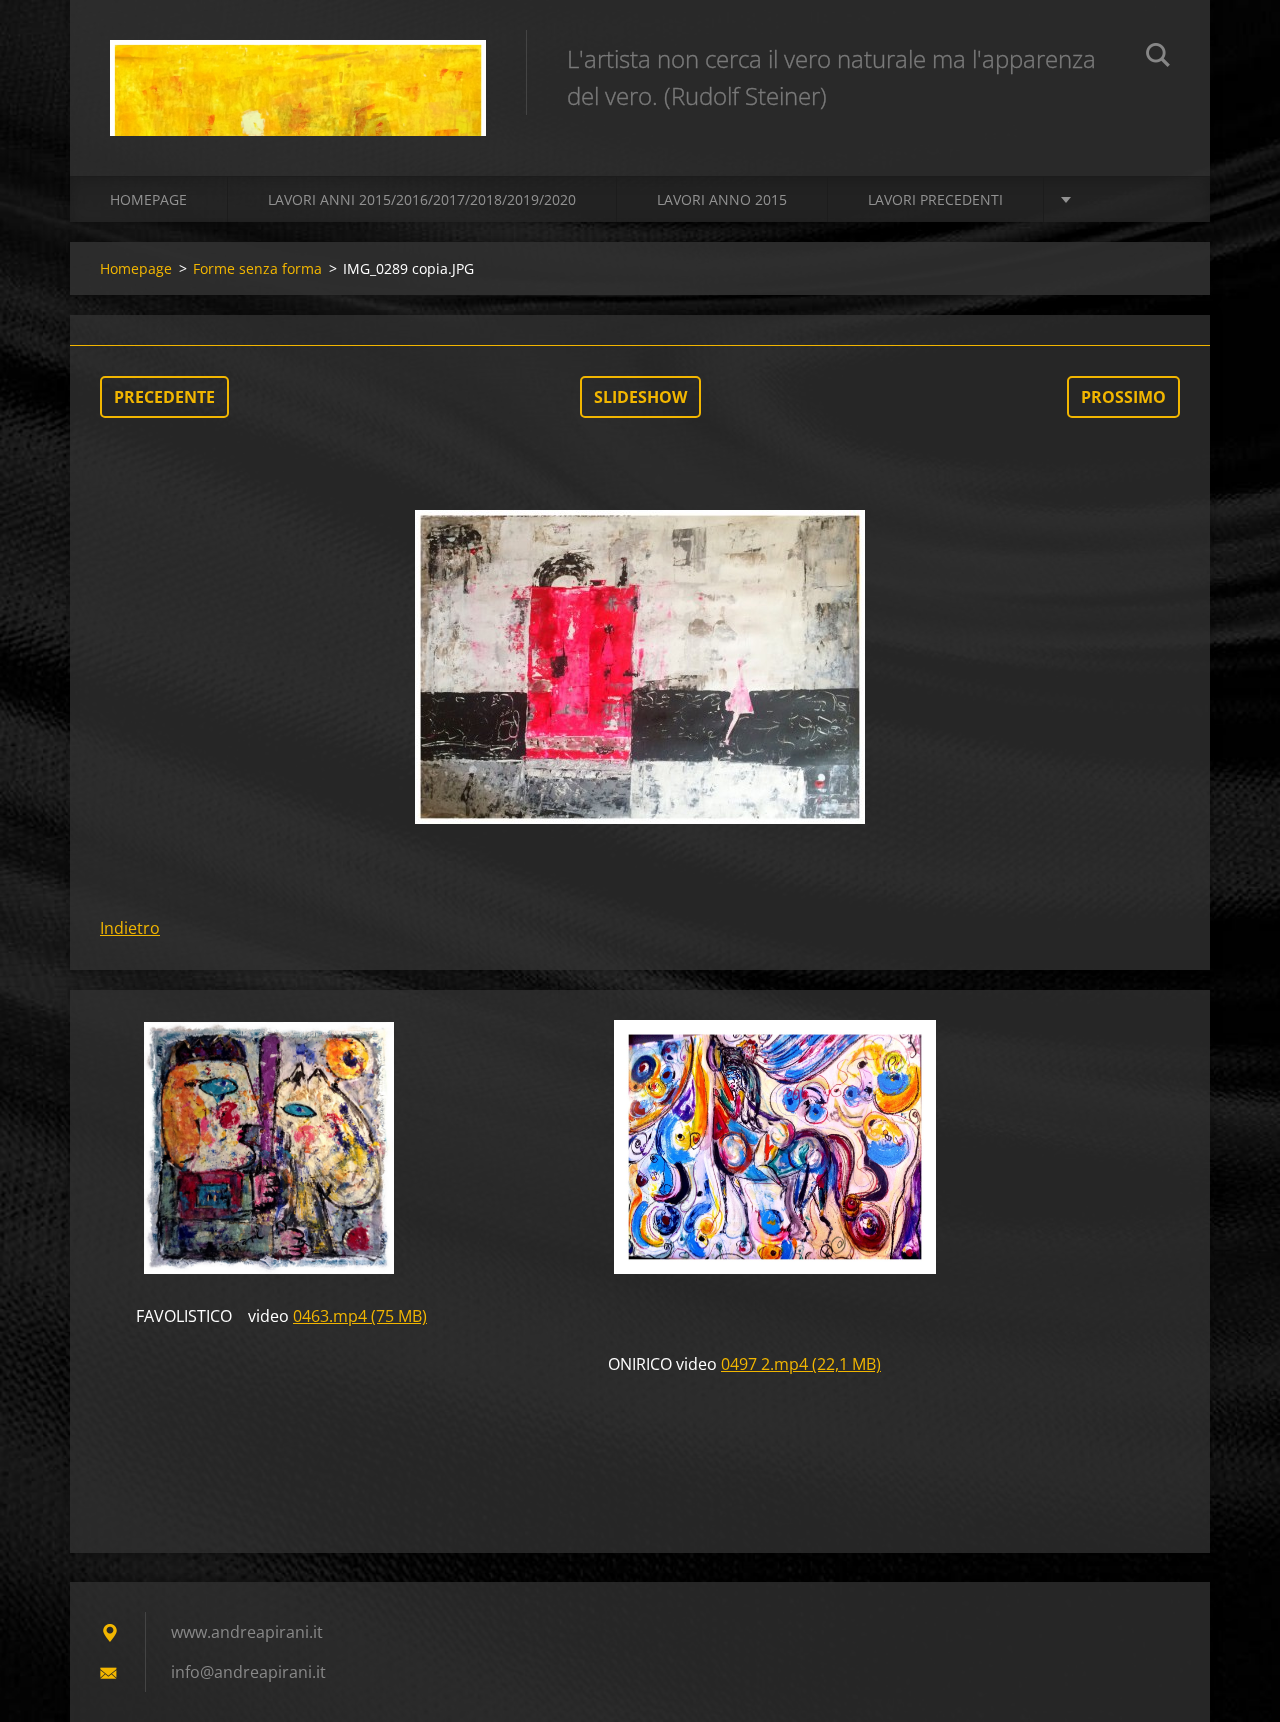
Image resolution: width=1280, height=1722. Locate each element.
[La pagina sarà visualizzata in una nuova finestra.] (640, 667)
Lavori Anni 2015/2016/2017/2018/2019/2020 (422, 199)
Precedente (164, 397)
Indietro (130, 928)
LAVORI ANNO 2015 (722, 199)
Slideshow (640, 397)
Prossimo (1123, 397)
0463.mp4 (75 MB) (360, 1316)
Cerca (1158, 58)
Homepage (148, 199)
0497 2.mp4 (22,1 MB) (801, 1364)
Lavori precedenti (935, 199)
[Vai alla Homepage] (298, 68)
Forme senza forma (257, 268)
